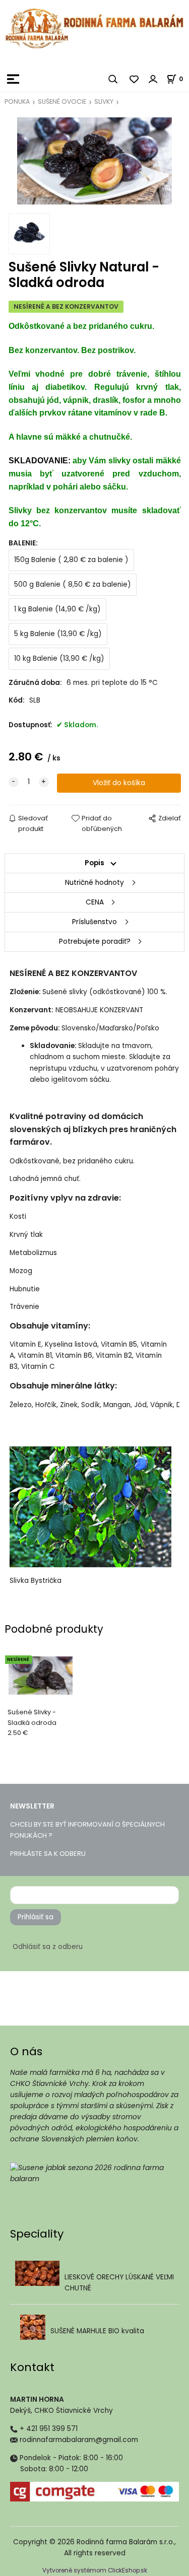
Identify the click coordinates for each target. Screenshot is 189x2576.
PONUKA (17, 101)
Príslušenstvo (94, 922)
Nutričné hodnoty (94, 883)
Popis (94, 863)
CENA (95, 902)
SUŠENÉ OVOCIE (62, 101)
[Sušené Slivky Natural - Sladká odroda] (95, 163)
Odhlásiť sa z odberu (48, 1947)
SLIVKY (104, 101)
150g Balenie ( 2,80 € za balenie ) (71, 560)
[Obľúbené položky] (135, 79)
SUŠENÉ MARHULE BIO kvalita (97, 2331)
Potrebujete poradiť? (95, 942)
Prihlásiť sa (36, 1917)
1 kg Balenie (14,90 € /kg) (57, 609)
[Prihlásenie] (153, 79)
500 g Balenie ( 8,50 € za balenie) (73, 584)
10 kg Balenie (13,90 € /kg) (59, 658)
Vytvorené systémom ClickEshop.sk (95, 2570)
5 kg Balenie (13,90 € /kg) (58, 634)
